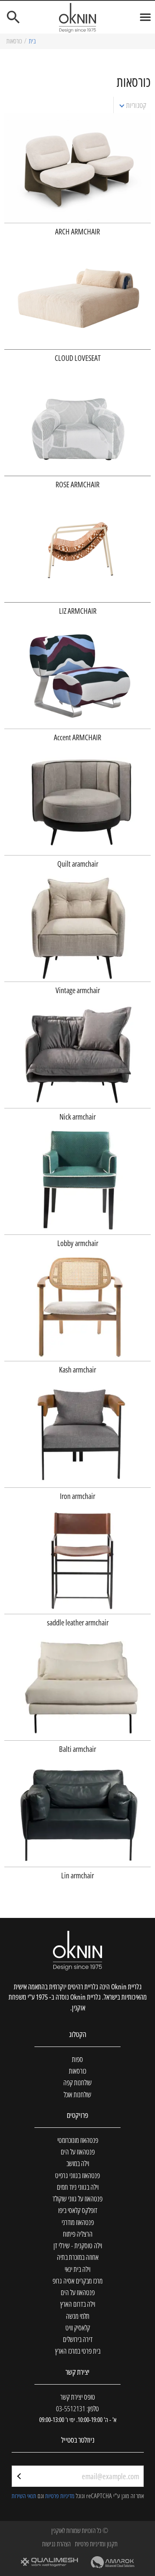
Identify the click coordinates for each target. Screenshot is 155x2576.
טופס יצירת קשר (78, 2397)
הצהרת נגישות (56, 2544)
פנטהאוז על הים (78, 2152)
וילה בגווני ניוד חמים (78, 2187)
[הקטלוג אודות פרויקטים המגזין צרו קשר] (77, 17)
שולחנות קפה (77, 2082)
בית (32, 41)
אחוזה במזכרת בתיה (78, 2257)
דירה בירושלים (78, 2339)
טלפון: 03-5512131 (77, 2408)
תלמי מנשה (78, 2316)
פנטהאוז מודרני (78, 2222)
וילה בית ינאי (77, 2269)
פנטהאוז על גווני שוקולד (77, 2199)
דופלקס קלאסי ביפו (78, 2210)
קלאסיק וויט (78, 2328)
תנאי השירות (24, 2496)
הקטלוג (77, 2034)
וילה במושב (78, 2163)
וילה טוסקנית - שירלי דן (78, 2245)
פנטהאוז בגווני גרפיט (77, 2175)
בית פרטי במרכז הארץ (78, 2351)
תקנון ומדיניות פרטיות (96, 2544)
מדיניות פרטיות (60, 2496)
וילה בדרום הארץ (78, 2304)
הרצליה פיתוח (78, 2234)
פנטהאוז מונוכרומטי (78, 2140)
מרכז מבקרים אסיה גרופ (77, 2281)
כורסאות (77, 2071)
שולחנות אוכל (77, 2094)
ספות (77, 2059)
